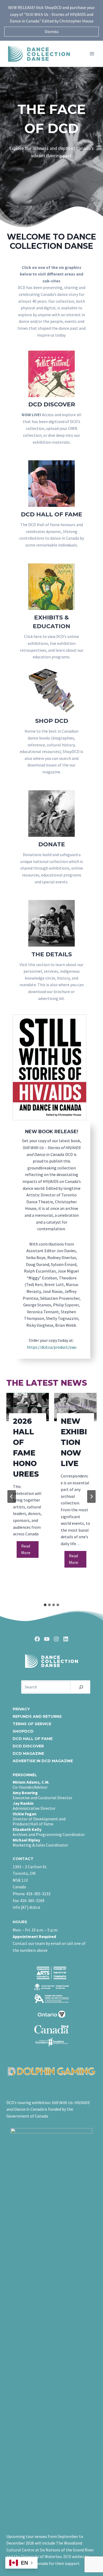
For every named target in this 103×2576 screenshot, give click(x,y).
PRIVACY (21, 1709)
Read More (30, 1551)
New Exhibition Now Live (74, 1442)
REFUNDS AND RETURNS (37, 1716)
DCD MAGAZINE (28, 1753)
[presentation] (28, 1407)
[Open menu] (92, 54)
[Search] (81, 1687)
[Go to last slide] (12, 1496)
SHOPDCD (23, 1731)
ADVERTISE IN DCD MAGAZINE (43, 1761)
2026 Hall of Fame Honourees (26, 1448)
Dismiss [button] (52, 31)
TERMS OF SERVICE (32, 1724)
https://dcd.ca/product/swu (52, 1347)
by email (53, 1943)
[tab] (45, 1605)
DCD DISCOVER (28, 1746)
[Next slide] (91, 1496)
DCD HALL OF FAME (33, 1739)
